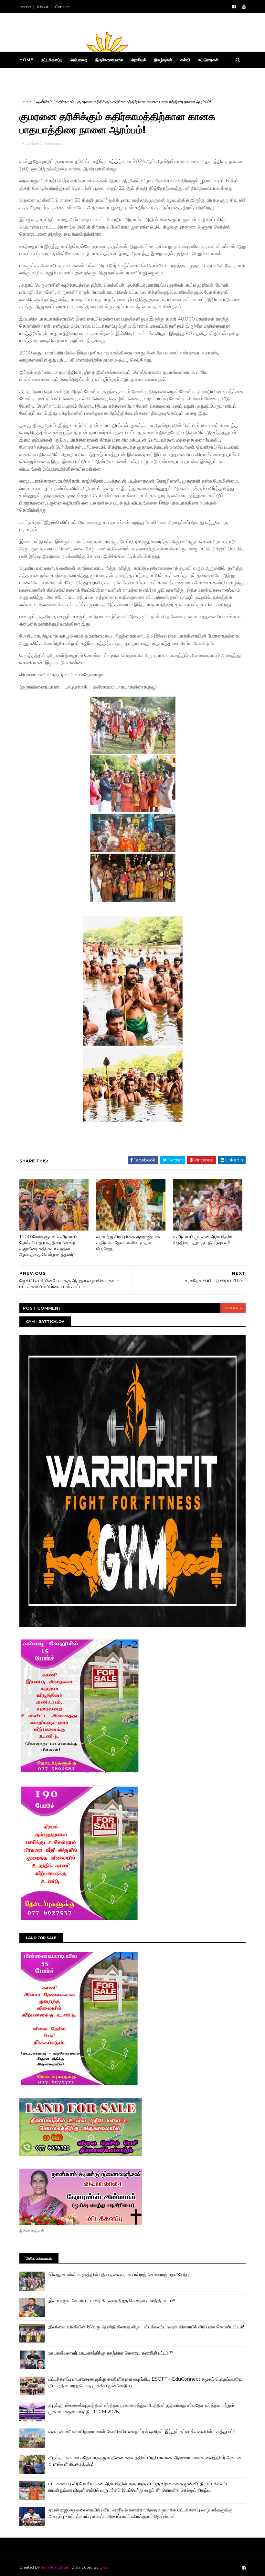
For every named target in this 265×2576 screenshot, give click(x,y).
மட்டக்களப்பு (52, 60)
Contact (63, 7)
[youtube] (244, 7)
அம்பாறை (79, 60)
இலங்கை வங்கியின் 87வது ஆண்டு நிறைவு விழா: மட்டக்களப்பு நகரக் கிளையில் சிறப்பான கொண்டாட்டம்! (146, 2327)
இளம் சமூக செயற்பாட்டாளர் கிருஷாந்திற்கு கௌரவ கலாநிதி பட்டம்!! (112, 2301)
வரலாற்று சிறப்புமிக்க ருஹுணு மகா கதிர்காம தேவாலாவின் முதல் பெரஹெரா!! (129, 1243)
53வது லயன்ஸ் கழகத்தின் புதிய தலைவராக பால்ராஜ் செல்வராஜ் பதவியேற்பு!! (120, 2274)
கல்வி (185, 60)
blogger (233, 1308)
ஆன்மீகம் (44, 102)
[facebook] (234, 7)
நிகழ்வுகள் (163, 60)
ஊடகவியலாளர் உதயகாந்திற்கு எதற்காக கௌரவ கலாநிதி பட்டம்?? (111, 2353)
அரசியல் (139, 60)
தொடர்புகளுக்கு (37, 76)
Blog (104, 2567)
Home (25, 7)
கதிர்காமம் (65, 102)
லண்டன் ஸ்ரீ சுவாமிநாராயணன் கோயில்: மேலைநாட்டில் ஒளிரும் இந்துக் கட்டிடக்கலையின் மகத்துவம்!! (142, 2431)
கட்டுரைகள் (208, 60)
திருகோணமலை (109, 60)
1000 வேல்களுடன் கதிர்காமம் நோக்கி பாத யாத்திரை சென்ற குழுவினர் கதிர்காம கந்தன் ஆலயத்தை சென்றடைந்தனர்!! (48, 1246)
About (43, 7)
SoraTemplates (55, 2567)
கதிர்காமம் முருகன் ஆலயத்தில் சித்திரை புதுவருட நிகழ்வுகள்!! (203, 1240)
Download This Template (93, 76)
